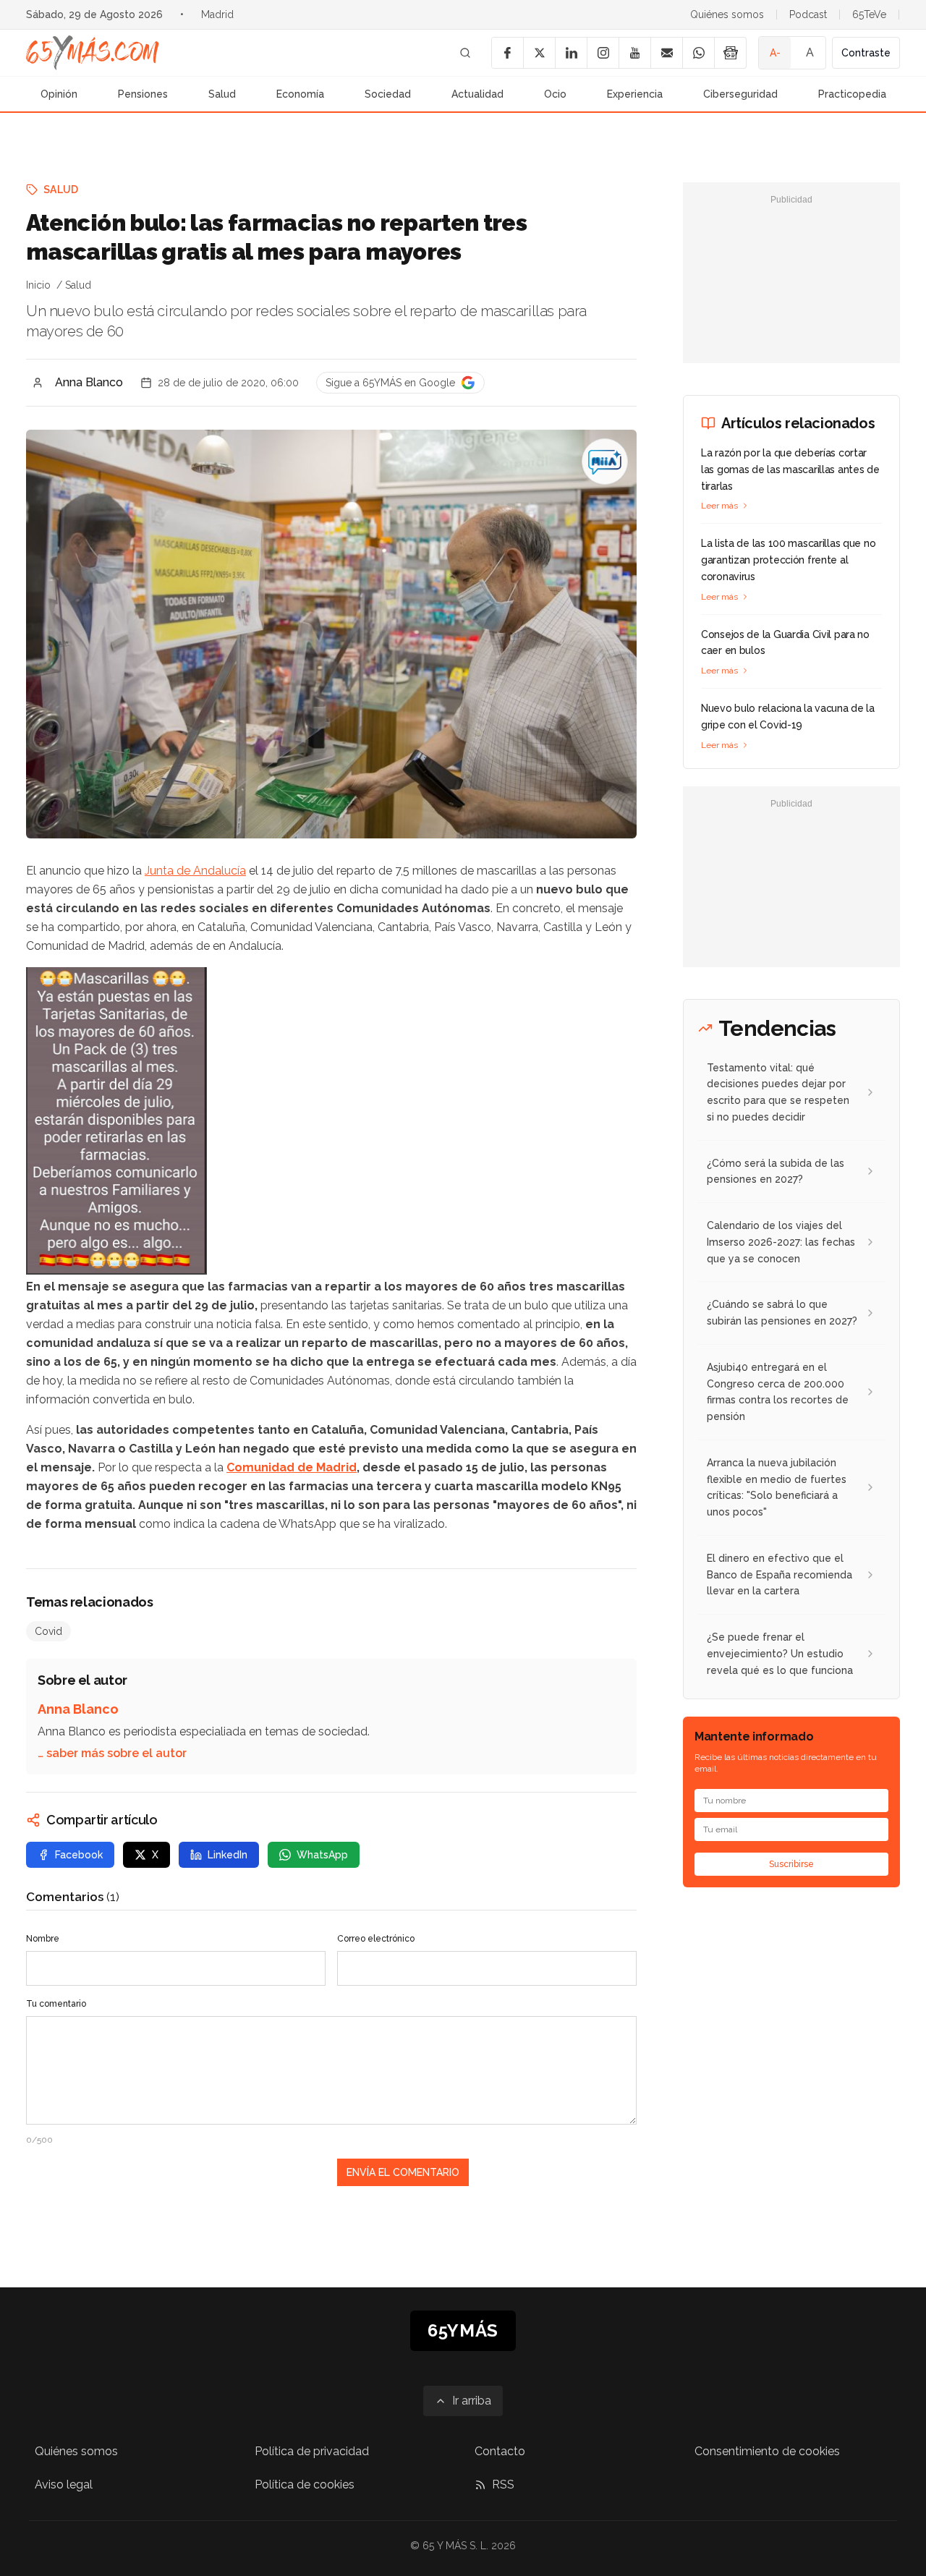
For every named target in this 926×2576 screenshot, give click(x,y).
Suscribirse (791, 1864)
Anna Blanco (89, 382)
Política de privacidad (312, 2451)
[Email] (666, 53)
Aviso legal (64, 2484)
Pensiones (143, 94)
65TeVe (869, 14)
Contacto (500, 2451)
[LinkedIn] (571, 53)
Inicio (38, 285)
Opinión (59, 94)
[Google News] (730, 53)
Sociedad (388, 94)
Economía (300, 94)
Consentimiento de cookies (767, 2451)
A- (775, 53)
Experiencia (635, 94)
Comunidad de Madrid (292, 1467)
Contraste (866, 53)
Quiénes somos (727, 14)
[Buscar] (465, 53)
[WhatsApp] (698, 53)
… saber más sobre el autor (112, 1753)
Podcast (808, 14)
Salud (222, 94)
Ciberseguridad (740, 94)
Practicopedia (852, 94)
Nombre (43, 1939)
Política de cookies (305, 2484)
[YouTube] (634, 53)
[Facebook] (507, 53)
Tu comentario (56, 2004)
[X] (539, 53)
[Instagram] (603, 53)
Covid (48, 1631)
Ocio (555, 94)
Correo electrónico (376, 1939)
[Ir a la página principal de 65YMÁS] (93, 53)
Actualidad (477, 94)
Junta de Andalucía (195, 871)
